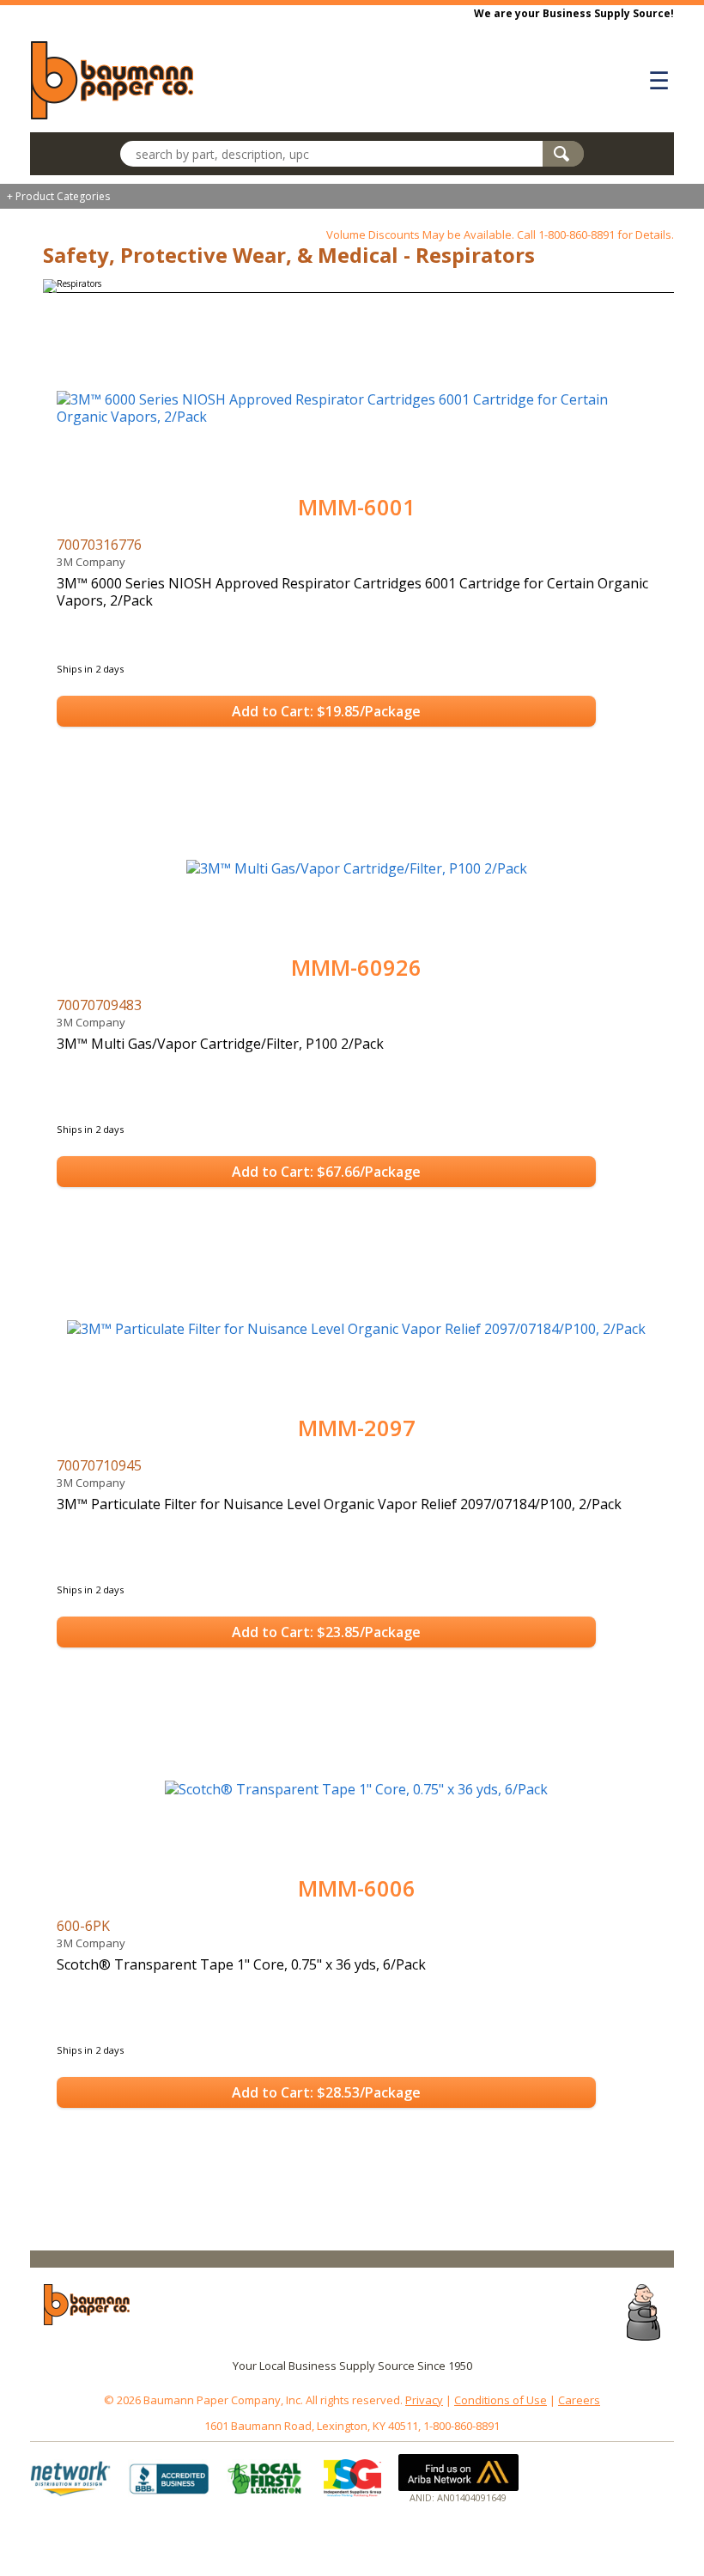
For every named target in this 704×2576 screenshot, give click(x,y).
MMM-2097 (357, 1428)
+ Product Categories (58, 196)
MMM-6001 (357, 507)
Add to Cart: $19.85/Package (326, 711)
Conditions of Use (501, 2400)
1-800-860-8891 (577, 234)
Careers (579, 2400)
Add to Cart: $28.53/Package (326, 2092)
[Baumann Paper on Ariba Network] (458, 2472)
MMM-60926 (356, 968)
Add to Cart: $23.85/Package (326, 1632)
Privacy (424, 2400)
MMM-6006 (357, 1888)
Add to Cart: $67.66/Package (326, 1172)
